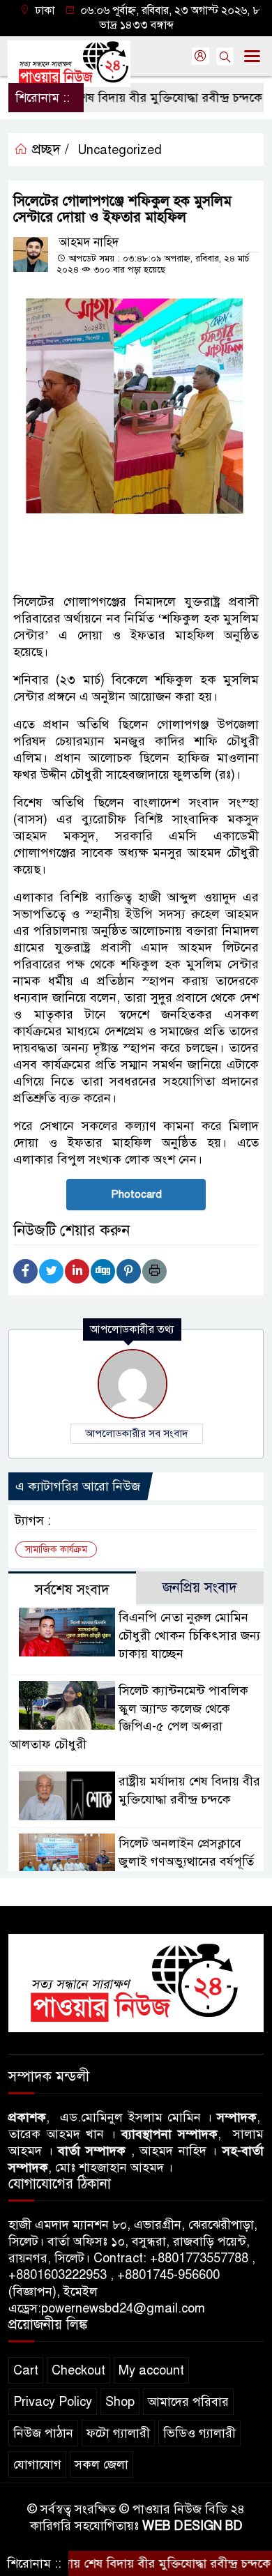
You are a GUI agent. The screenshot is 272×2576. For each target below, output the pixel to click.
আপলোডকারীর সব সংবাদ (137, 1433)
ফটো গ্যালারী (118, 2433)
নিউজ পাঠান (43, 2433)
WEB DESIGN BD (192, 2526)
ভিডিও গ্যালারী (199, 2433)
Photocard (136, 1194)
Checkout (78, 2370)
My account (151, 2370)
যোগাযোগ (37, 2464)
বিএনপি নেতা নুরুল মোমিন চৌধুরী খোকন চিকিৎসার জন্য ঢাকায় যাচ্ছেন (189, 1636)
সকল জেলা (101, 2464)
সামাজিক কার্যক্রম (56, 1549)
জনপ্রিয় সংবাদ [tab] (200, 1588)
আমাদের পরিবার (188, 2402)
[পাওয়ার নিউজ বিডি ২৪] (136, 1983)
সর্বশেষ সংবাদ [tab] (72, 1590)
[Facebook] (25, 1271)
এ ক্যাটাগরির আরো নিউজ (78, 1486)
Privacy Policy (53, 2402)
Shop (120, 2402)
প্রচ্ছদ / (48, 150)
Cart (26, 2370)
